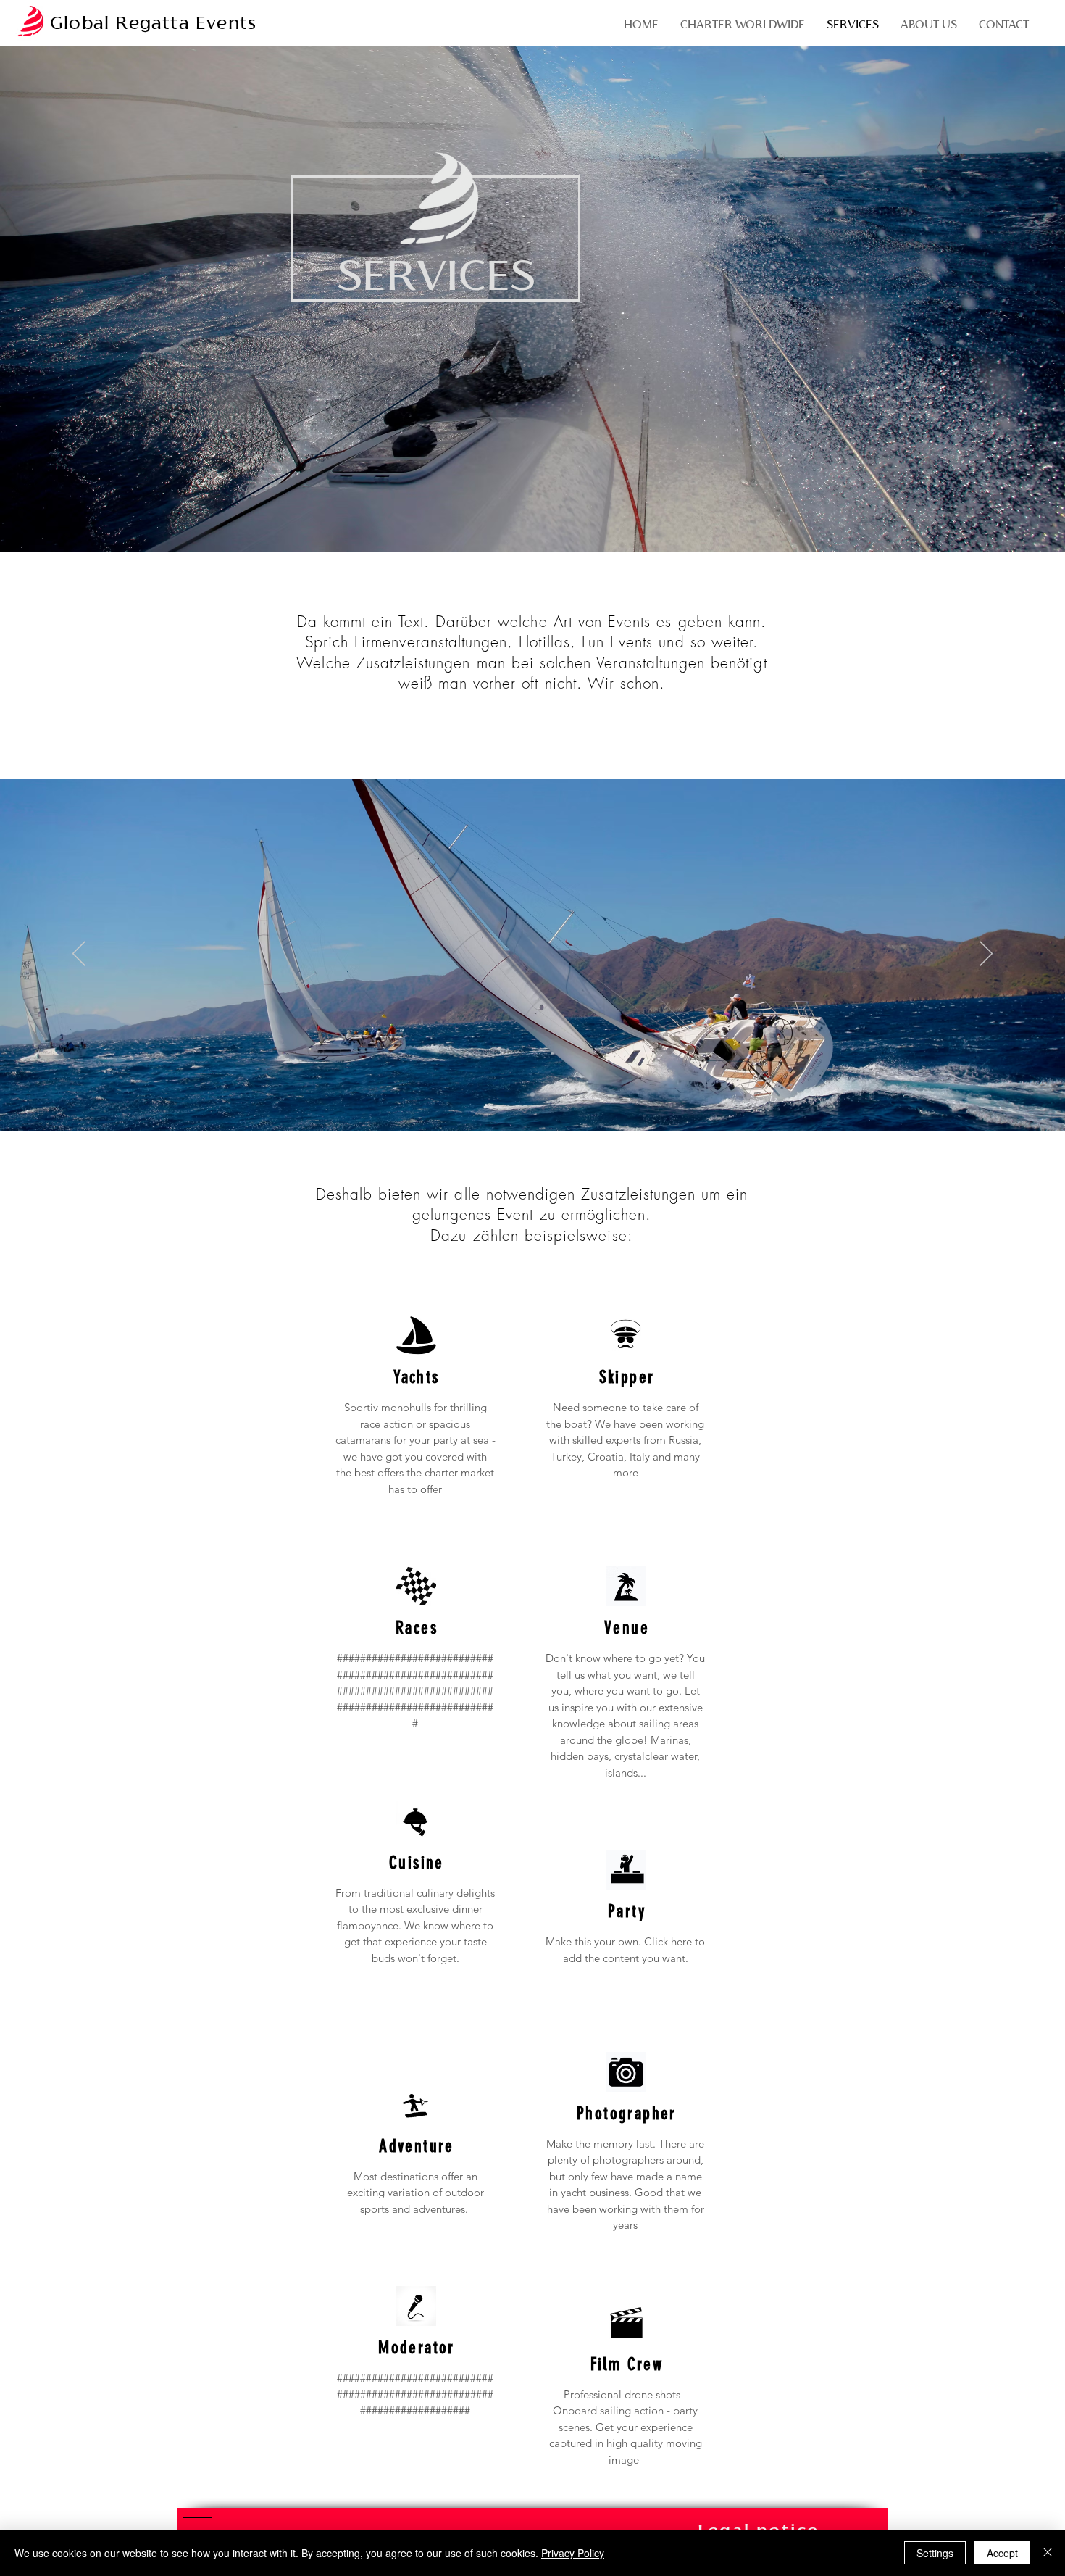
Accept (1002, 2553)
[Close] (1048, 2553)
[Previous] (79, 955)
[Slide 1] (532, 1094)
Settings (935, 2553)
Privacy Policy (573, 2553)
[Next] (986, 955)
